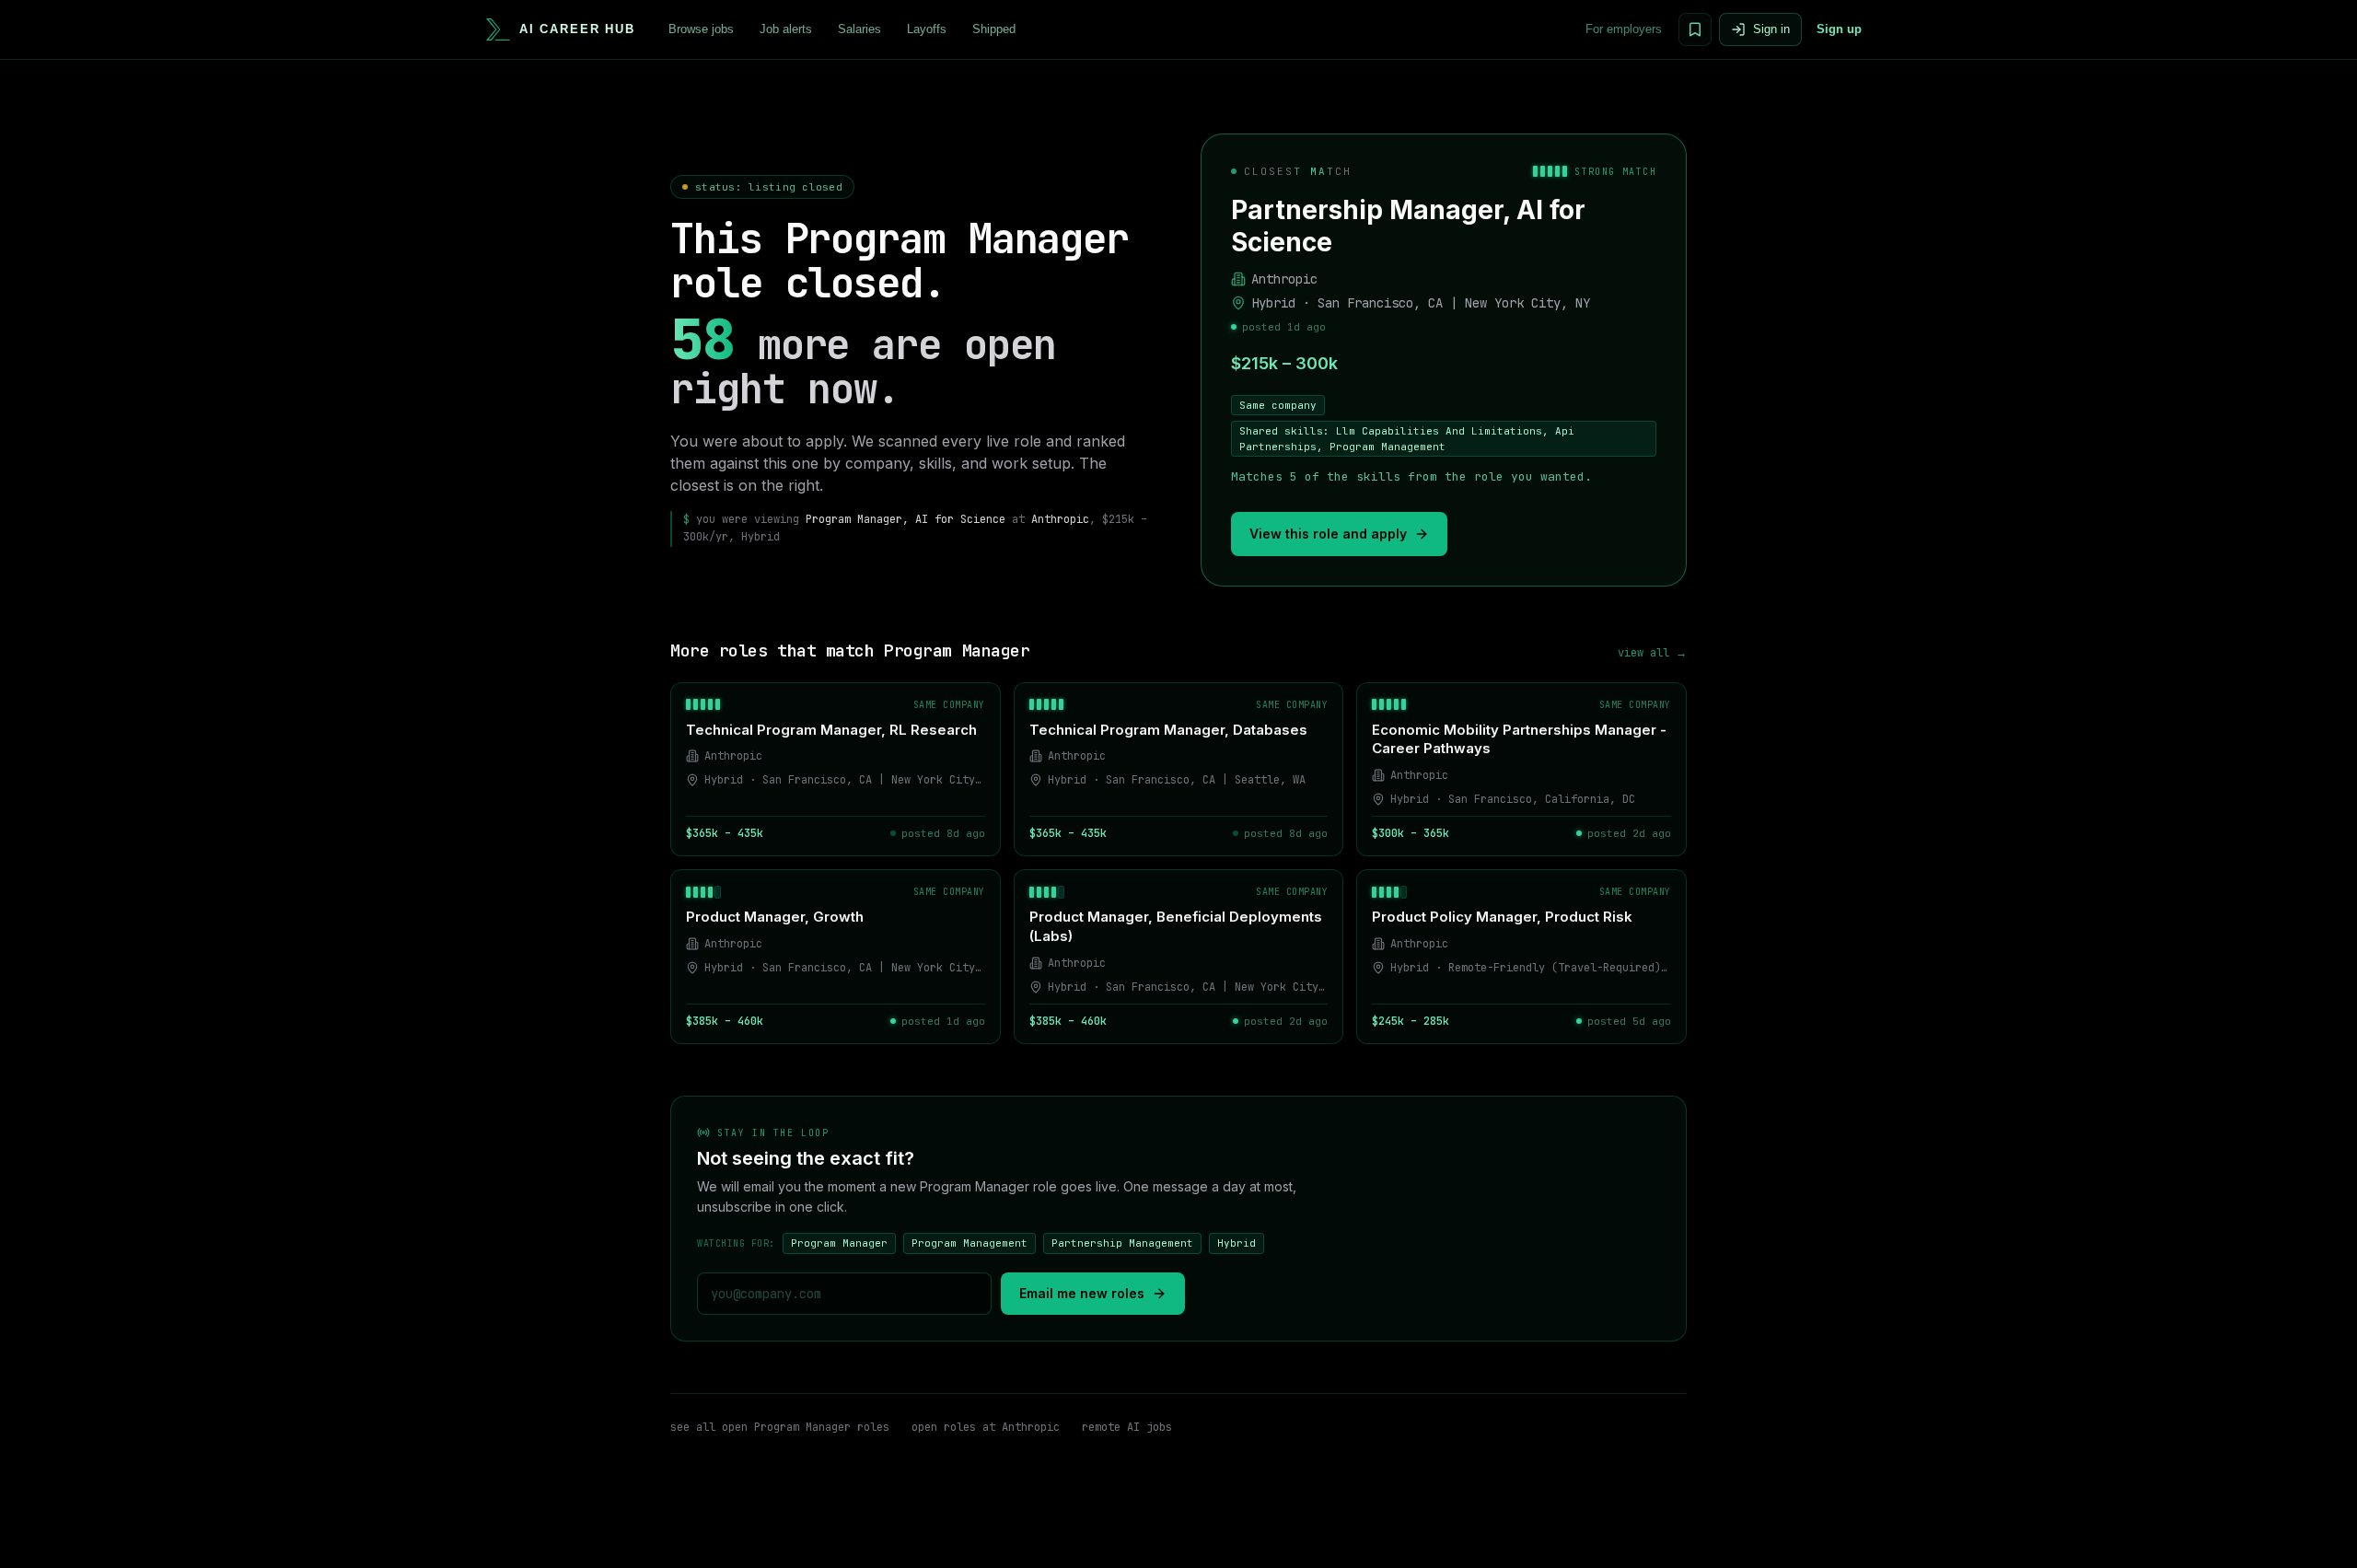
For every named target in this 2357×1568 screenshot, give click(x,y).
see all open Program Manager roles (780, 1427)
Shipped (994, 29)
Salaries (859, 29)
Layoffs (927, 29)
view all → (1652, 653)
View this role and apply (1328, 534)
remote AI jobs (1127, 1427)
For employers (1624, 29)
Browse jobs (701, 29)
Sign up (1839, 29)
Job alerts (786, 29)
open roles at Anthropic (986, 1427)
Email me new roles (1082, 1293)
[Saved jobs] (1695, 29)
